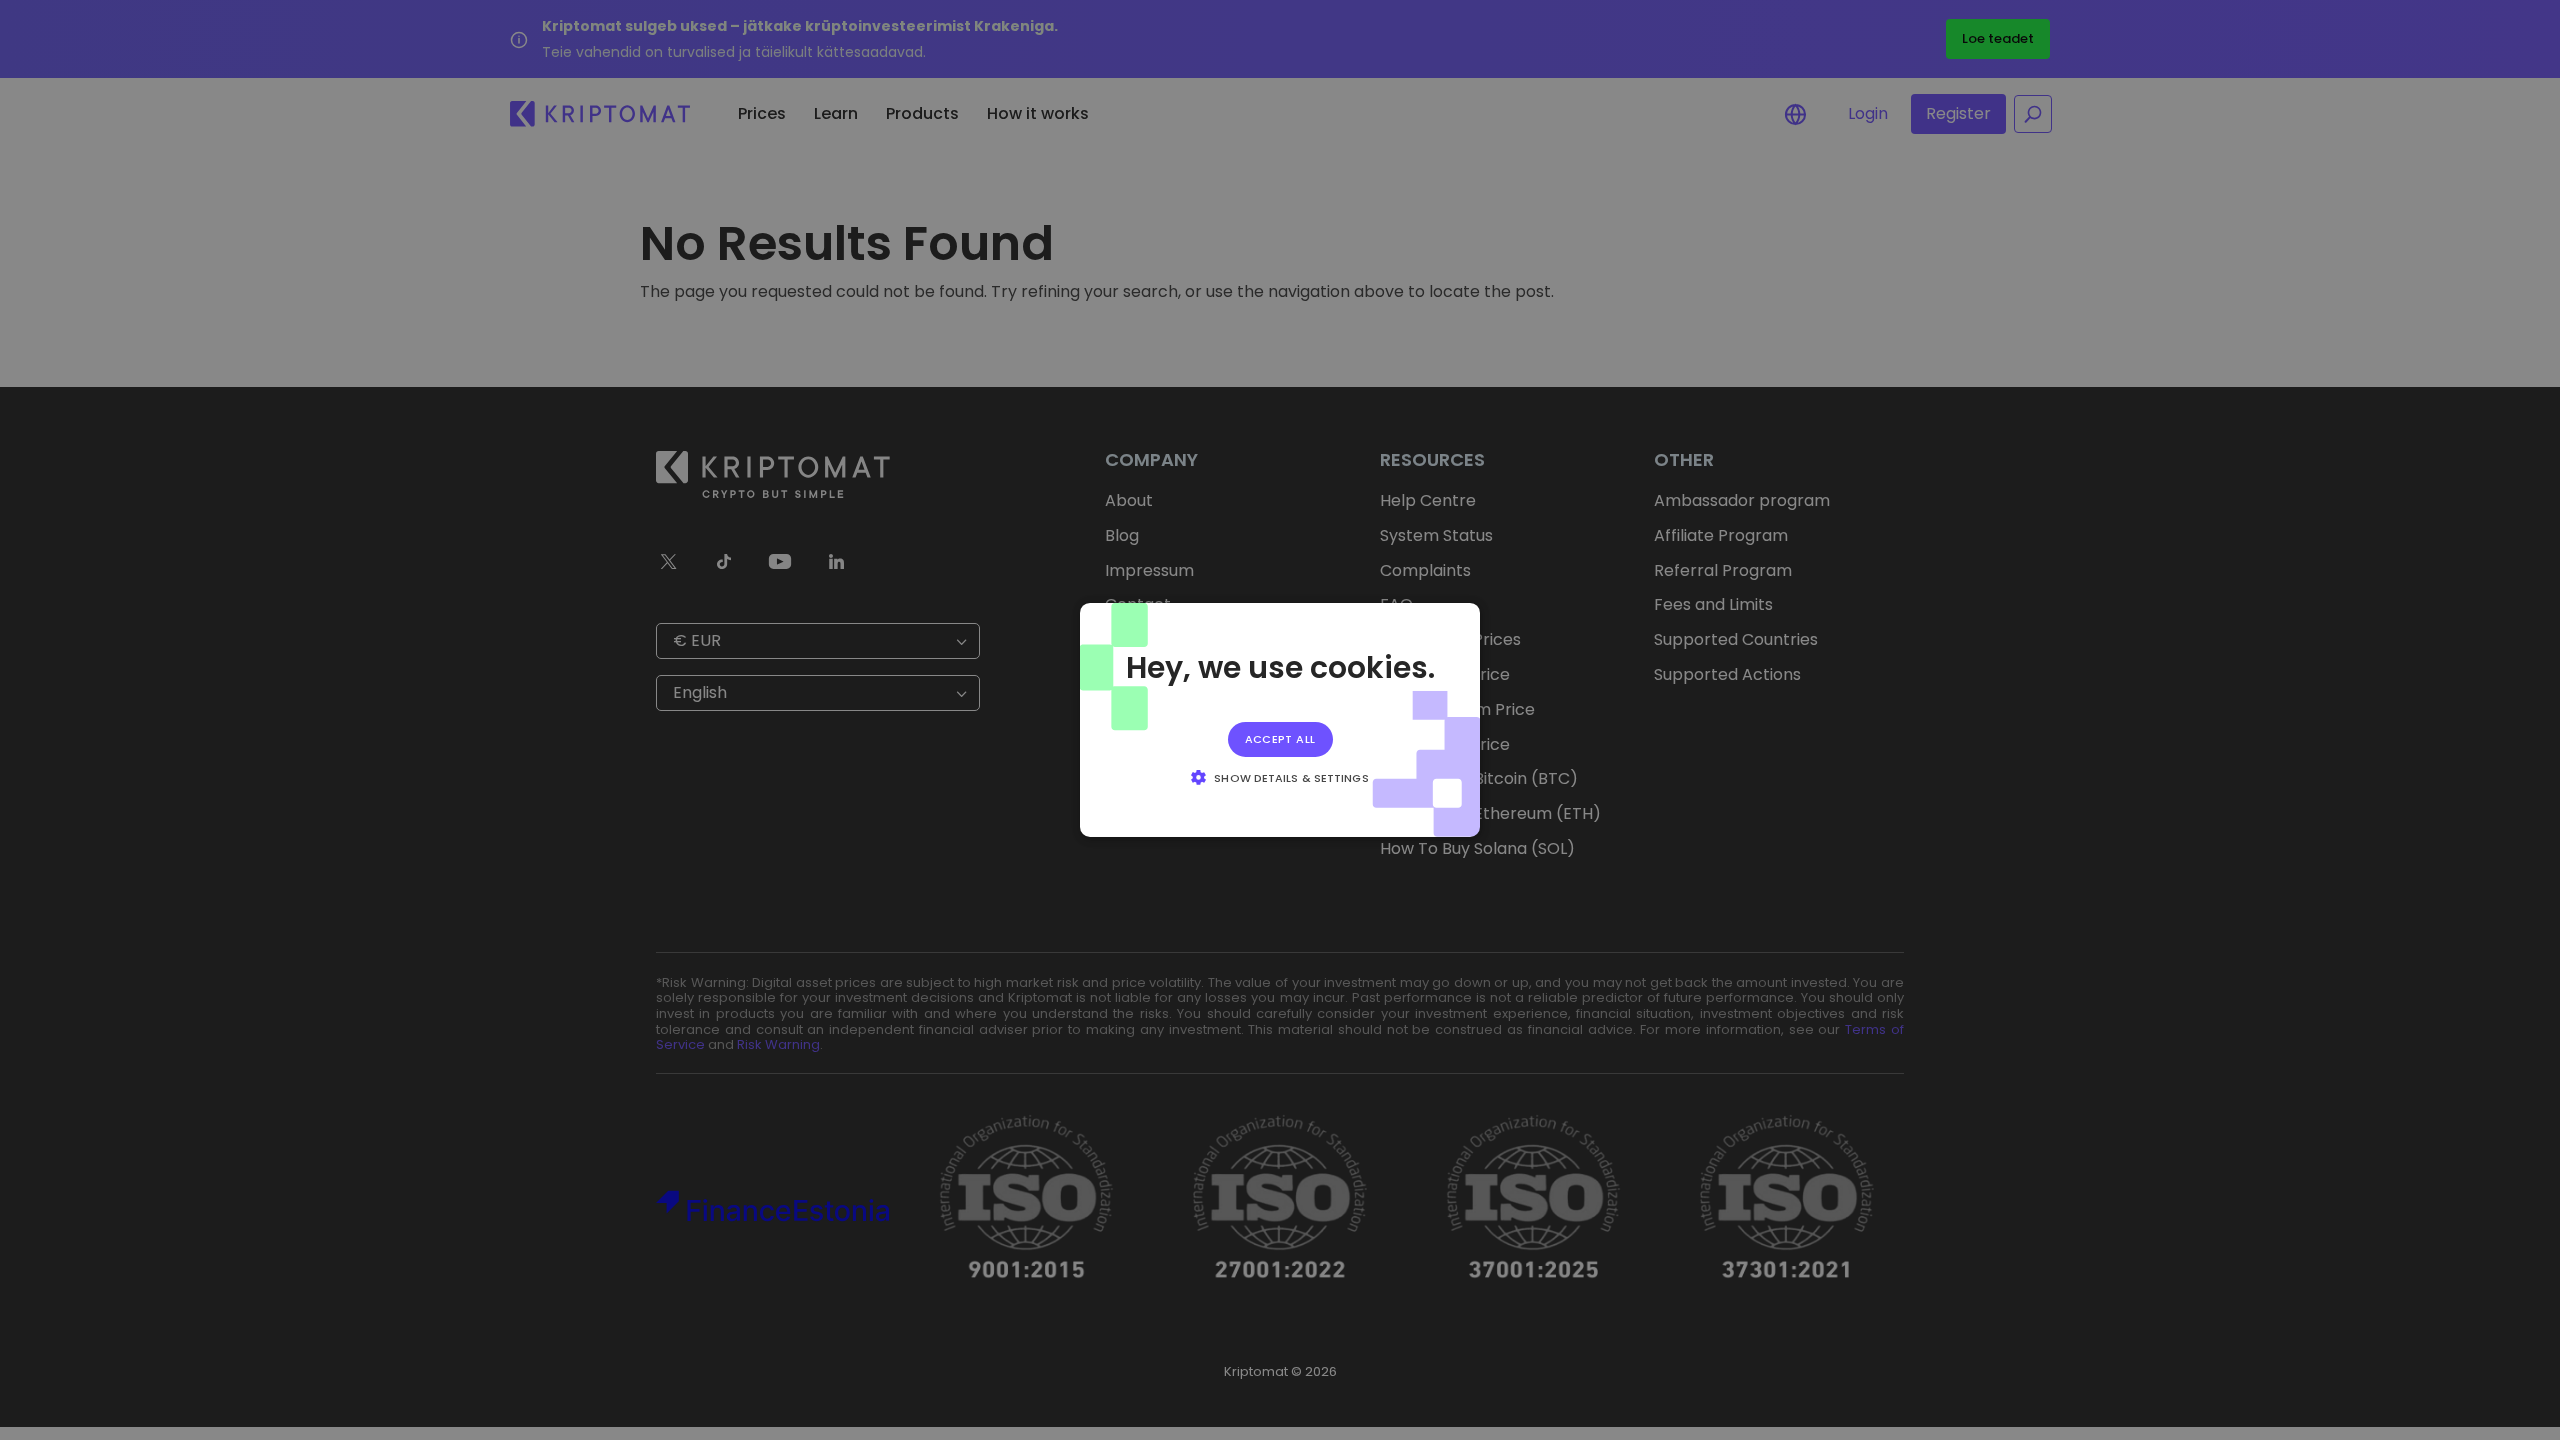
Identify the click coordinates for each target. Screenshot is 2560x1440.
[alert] (1280, 720)
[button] (1279, 777)
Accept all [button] (1280, 739)
